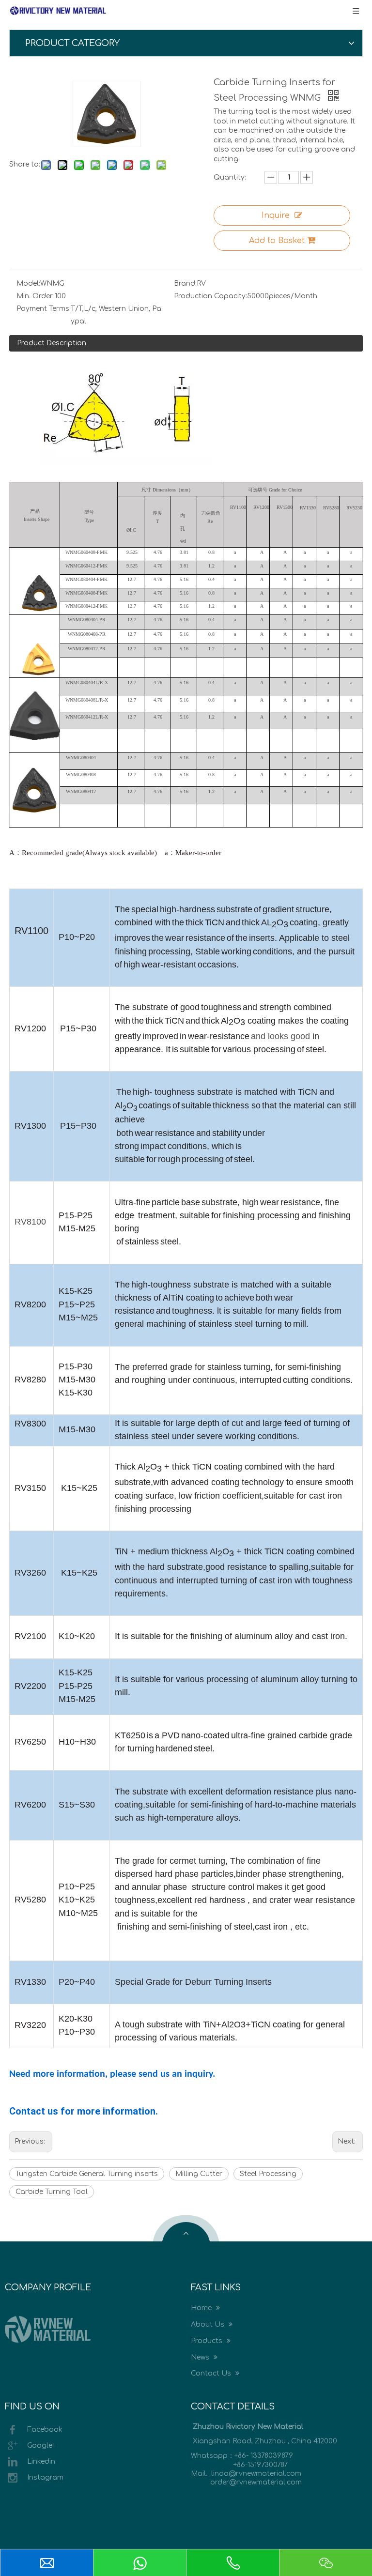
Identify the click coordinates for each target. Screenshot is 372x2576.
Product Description (52, 343)
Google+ (41, 2446)
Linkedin (41, 2461)
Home (202, 2308)
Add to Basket (277, 241)
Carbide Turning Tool (52, 2192)
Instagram (45, 2477)
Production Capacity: (210, 296)
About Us (209, 2324)
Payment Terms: (44, 309)
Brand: (185, 284)
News (201, 2357)
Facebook (45, 2430)
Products (208, 2341)
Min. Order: (36, 296)
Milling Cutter (199, 2174)
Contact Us (212, 2373)
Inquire (276, 215)
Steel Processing (268, 2174)
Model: (28, 284)
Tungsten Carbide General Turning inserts (87, 2174)
